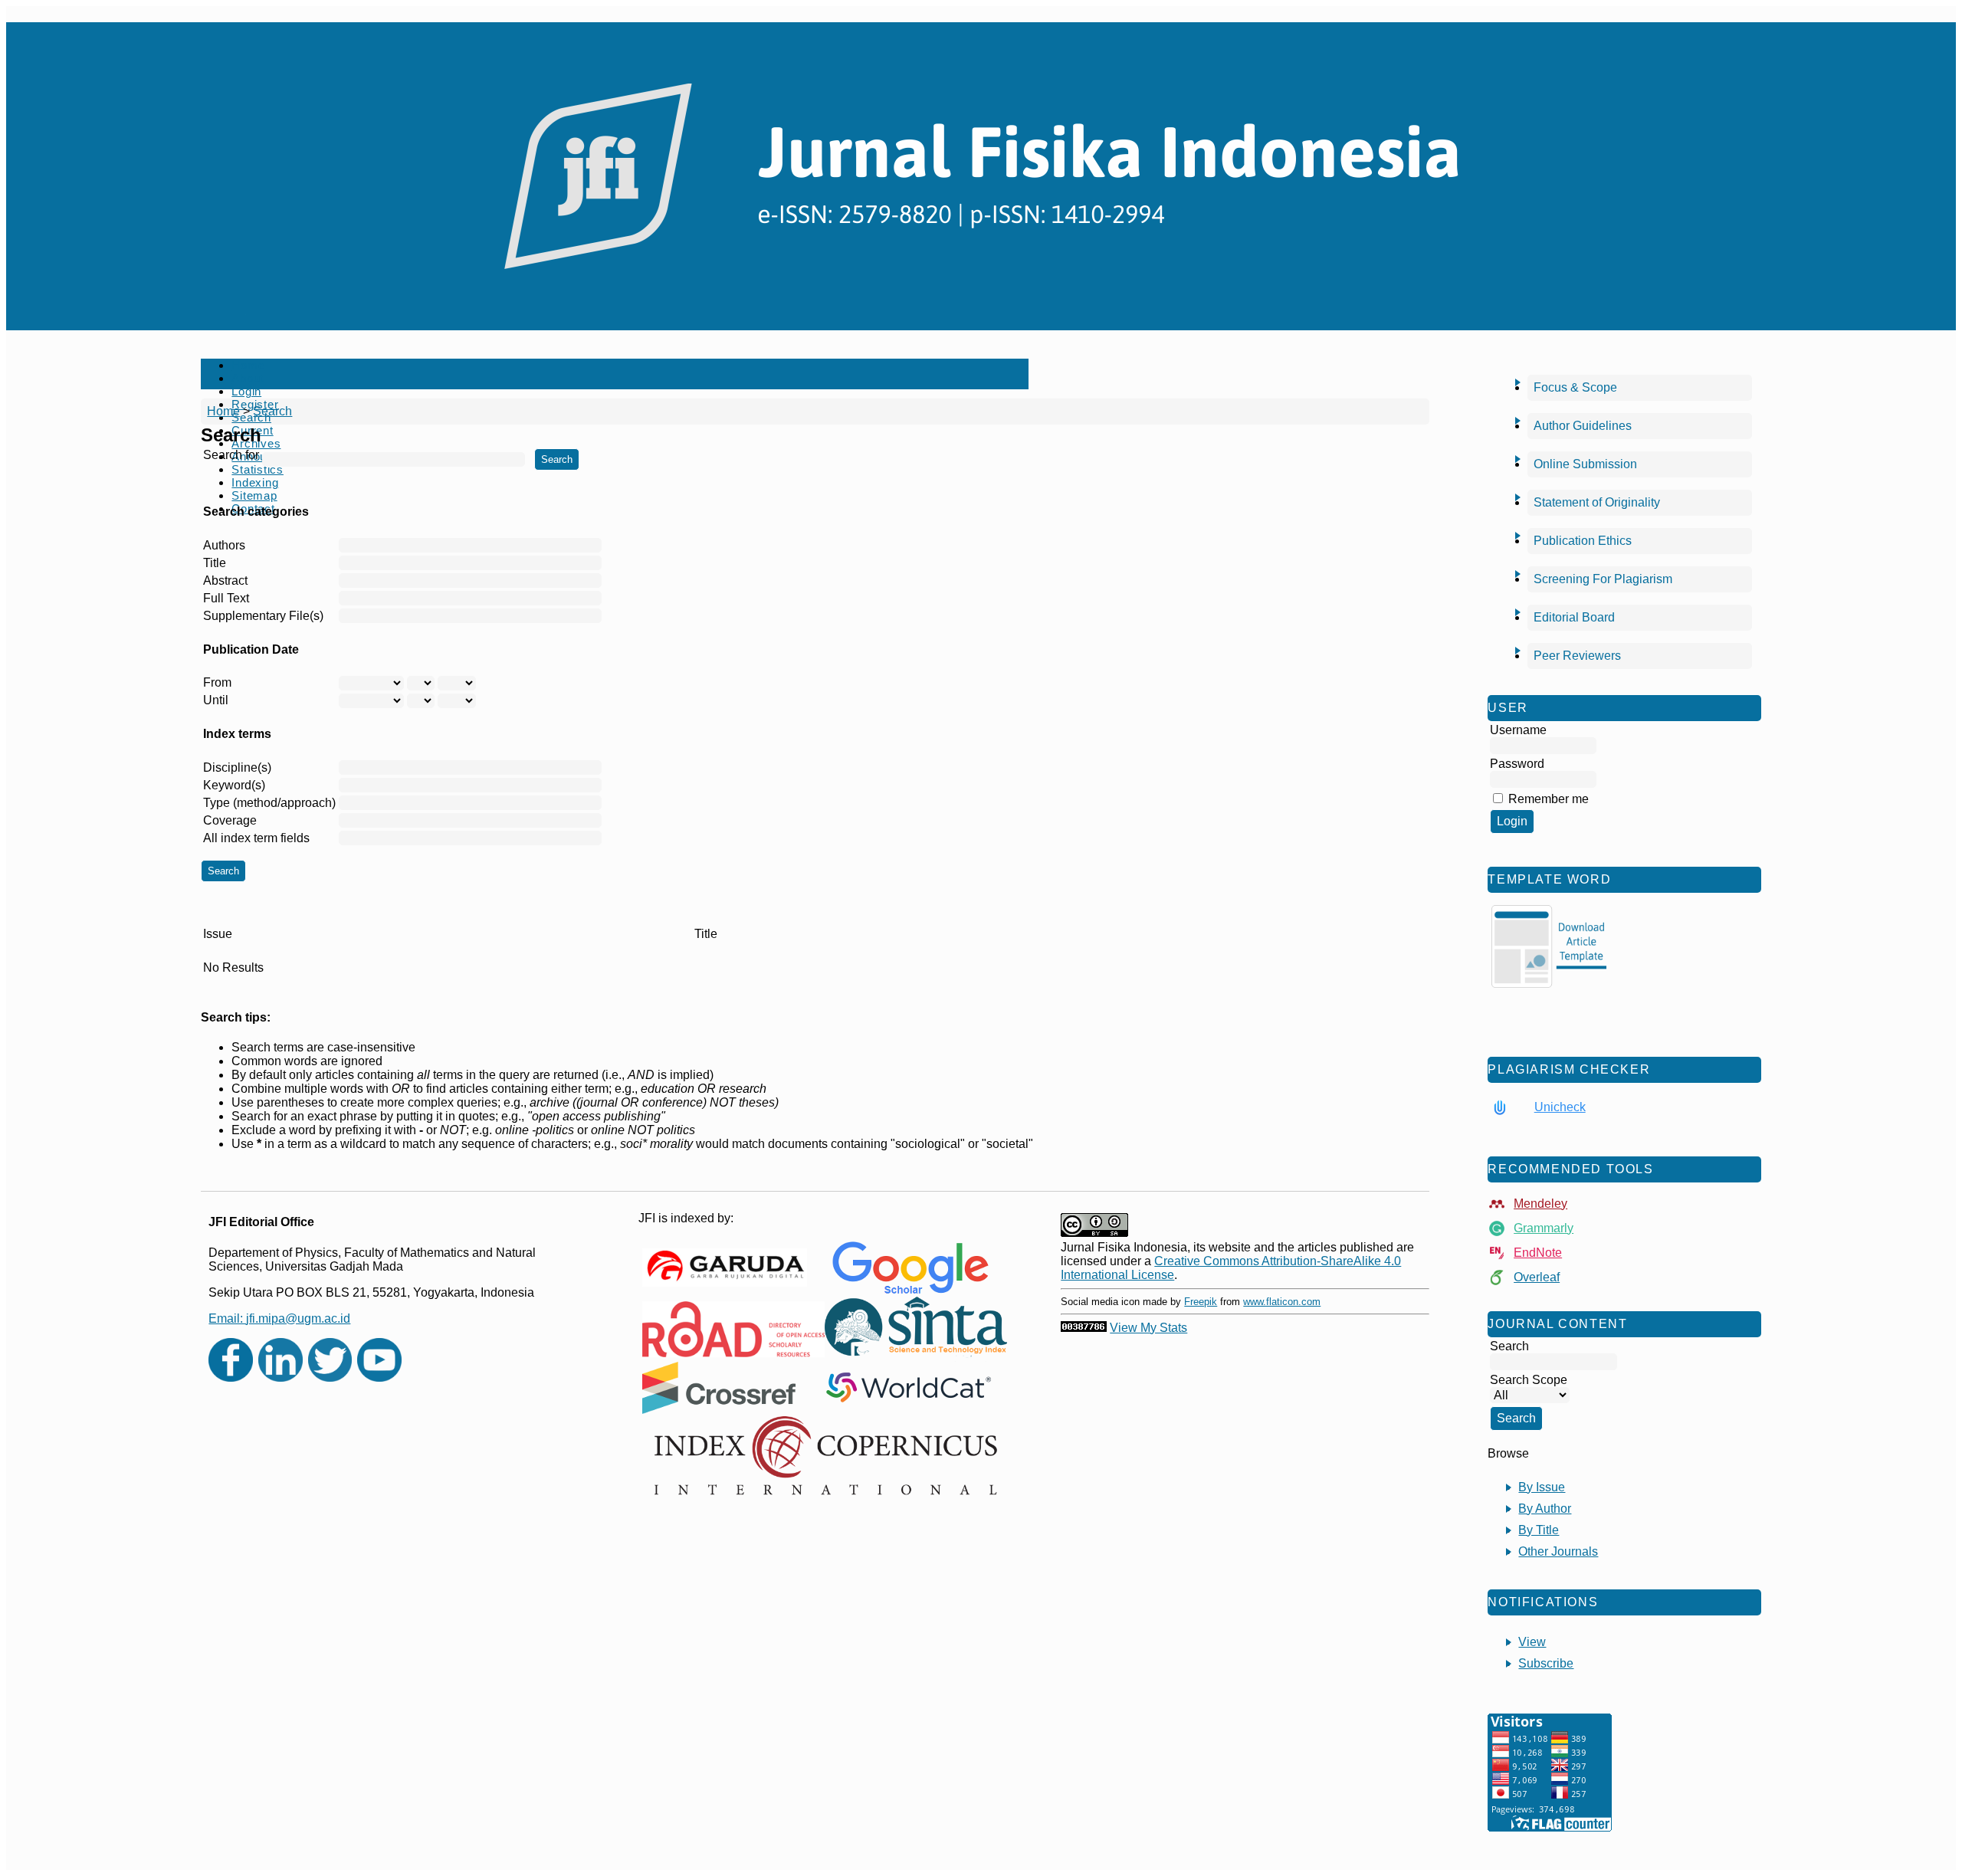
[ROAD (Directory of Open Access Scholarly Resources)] (733, 1329)
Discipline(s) (237, 767)
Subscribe (1546, 1663)
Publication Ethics (1583, 541)
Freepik (1201, 1302)
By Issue (1542, 1487)
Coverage (230, 820)
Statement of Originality (1597, 502)
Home (248, 365)
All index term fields (256, 838)
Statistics (258, 469)
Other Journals (1558, 1551)
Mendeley (1540, 1204)
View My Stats (1148, 1328)
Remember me (1549, 799)
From (217, 682)
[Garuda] (725, 1268)
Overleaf (1537, 1277)
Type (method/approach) (269, 803)
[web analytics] (1084, 1328)
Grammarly (1544, 1228)
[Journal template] (1549, 946)
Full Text (226, 598)
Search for (231, 455)
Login (246, 391)
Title (215, 563)
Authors (224, 545)
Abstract (225, 581)
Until (216, 700)
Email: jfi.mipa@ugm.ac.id (279, 1318)
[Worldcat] (909, 1388)
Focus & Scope (1575, 387)
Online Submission (1585, 464)
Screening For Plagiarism (1603, 579)
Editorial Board (1574, 617)
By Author (1545, 1509)
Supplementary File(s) (263, 616)
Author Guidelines (1583, 426)
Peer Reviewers (1577, 656)
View (1532, 1642)
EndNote (1538, 1253)
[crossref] (719, 1388)
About (248, 378)
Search (272, 411)
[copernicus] (825, 1456)
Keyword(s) (234, 785)
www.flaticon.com (1282, 1302)
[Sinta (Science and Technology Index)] (916, 1329)
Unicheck (1560, 1107)
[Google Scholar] (910, 1267)
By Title (1539, 1530)
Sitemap (254, 495)
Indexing (255, 482)
